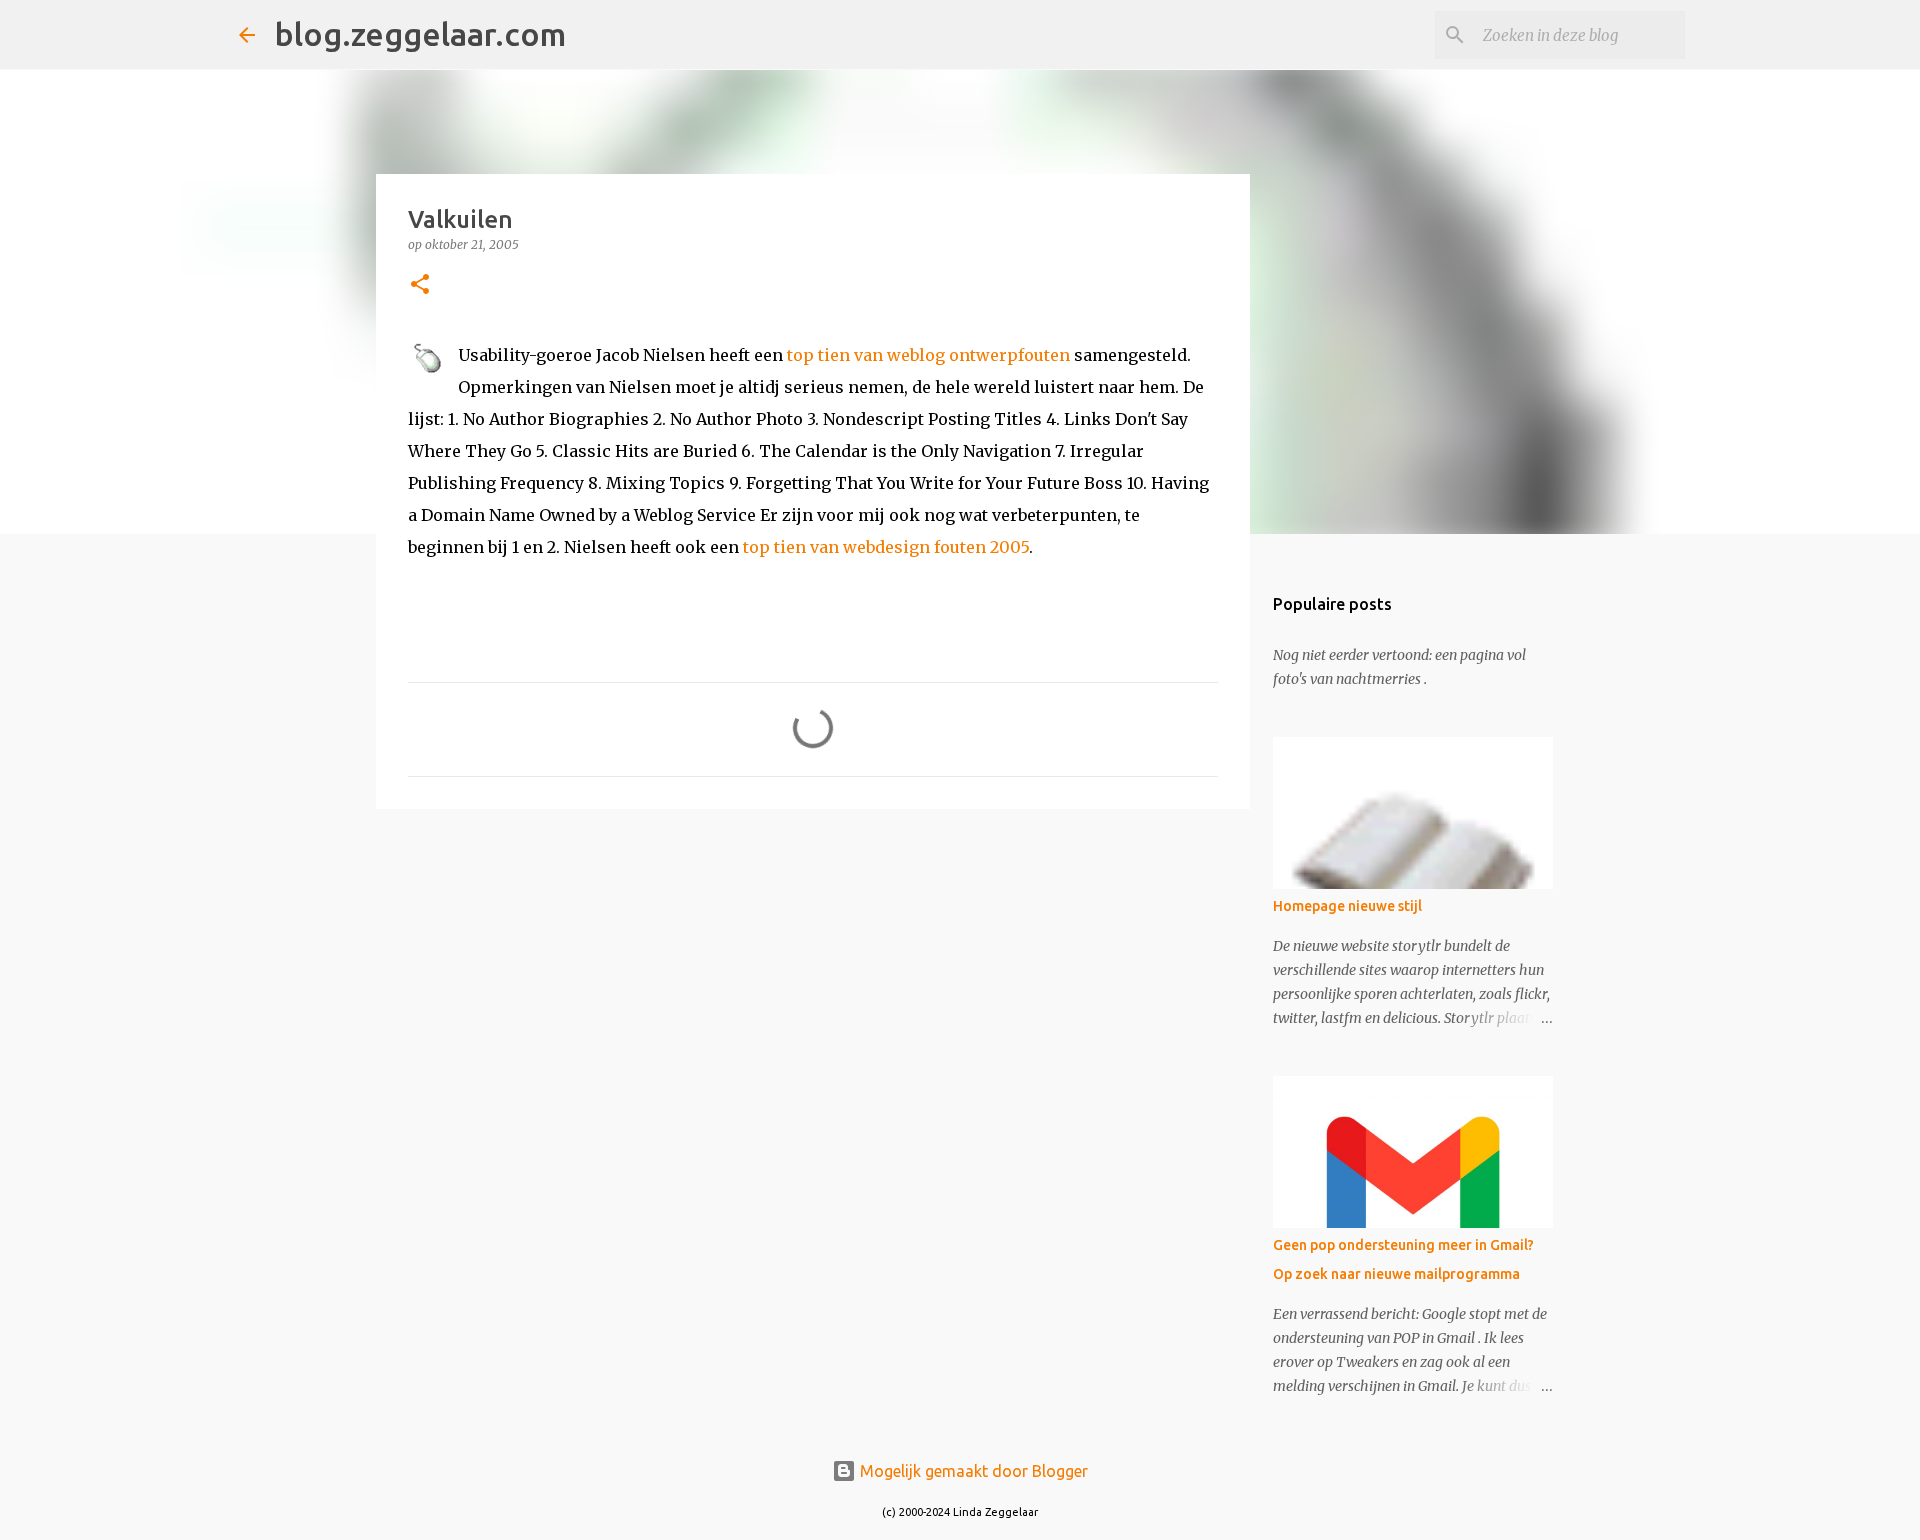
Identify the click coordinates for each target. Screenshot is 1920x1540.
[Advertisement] (813, 979)
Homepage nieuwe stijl (1347, 906)
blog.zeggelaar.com (420, 34)
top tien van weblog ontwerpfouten (928, 355)
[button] (420, 285)
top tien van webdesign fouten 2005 (886, 547)
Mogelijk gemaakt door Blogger (972, 1471)
